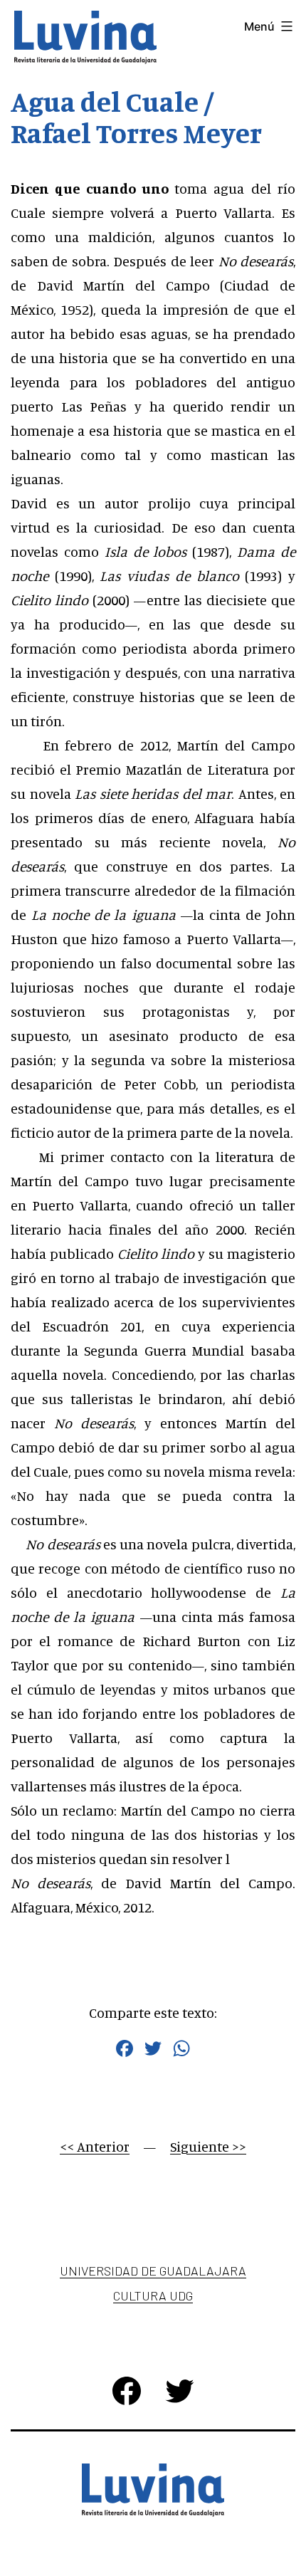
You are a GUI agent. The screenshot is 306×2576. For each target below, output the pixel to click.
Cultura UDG (153, 2295)
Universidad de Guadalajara (153, 2271)
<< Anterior (95, 2146)
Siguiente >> (208, 2146)
